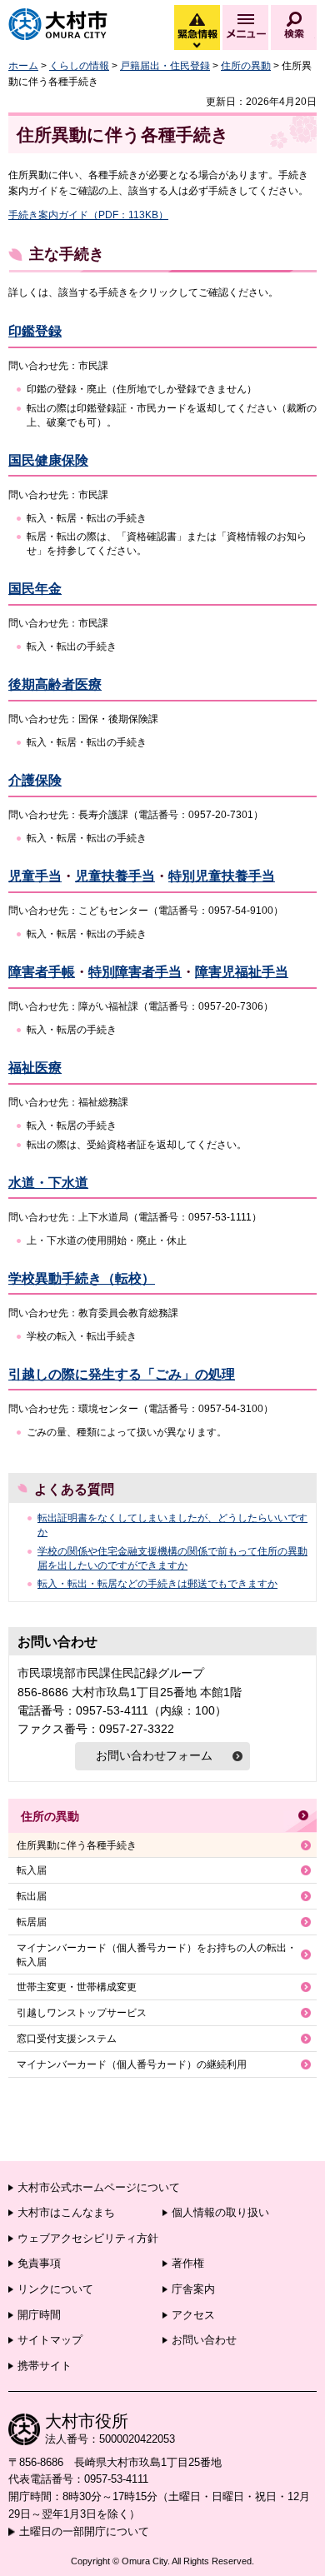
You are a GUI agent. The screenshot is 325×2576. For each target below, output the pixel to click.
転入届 (32, 1870)
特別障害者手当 (135, 972)
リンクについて (55, 2289)
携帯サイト (45, 2366)
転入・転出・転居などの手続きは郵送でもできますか (157, 1584)
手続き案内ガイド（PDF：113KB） (88, 215)
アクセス (193, 2315)
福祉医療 (35, 1068)
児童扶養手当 (115, 876)
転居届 (32, 1922)
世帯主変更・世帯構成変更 (77, 1987)
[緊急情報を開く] (196, 46)
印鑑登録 (35, 331)
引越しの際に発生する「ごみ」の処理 (122, 1374)
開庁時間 (39, 2315)
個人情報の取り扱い (220, 2212)
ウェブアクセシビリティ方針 (88, 2238)
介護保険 (35, 780)
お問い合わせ (204, 2340)
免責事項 (39, 2263)
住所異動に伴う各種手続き (77, 1845)
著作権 (188, 2263)
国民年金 (35, 589)
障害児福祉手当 (242, 972)
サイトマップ (50, 2340)
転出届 (32, 1896)
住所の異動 (246, 66)
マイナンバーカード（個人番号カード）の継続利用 (132, 2064)
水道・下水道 (48, 1183)
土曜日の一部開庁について (84, 2531)
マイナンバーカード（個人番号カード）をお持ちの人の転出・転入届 (157, 1955)
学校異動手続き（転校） (82, 1278)
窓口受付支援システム (67, 2039)
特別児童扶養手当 (222, 876)
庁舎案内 (193, 2289)
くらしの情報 (79, 66)
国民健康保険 (48, 460)
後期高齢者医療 (55, 684)
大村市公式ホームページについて (99, 2187)
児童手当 (35, 876)
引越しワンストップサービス (82, 2013)
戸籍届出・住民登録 (165, 66)
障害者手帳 (42, 972)
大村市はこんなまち (66, 2212)
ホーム (23, 66)
